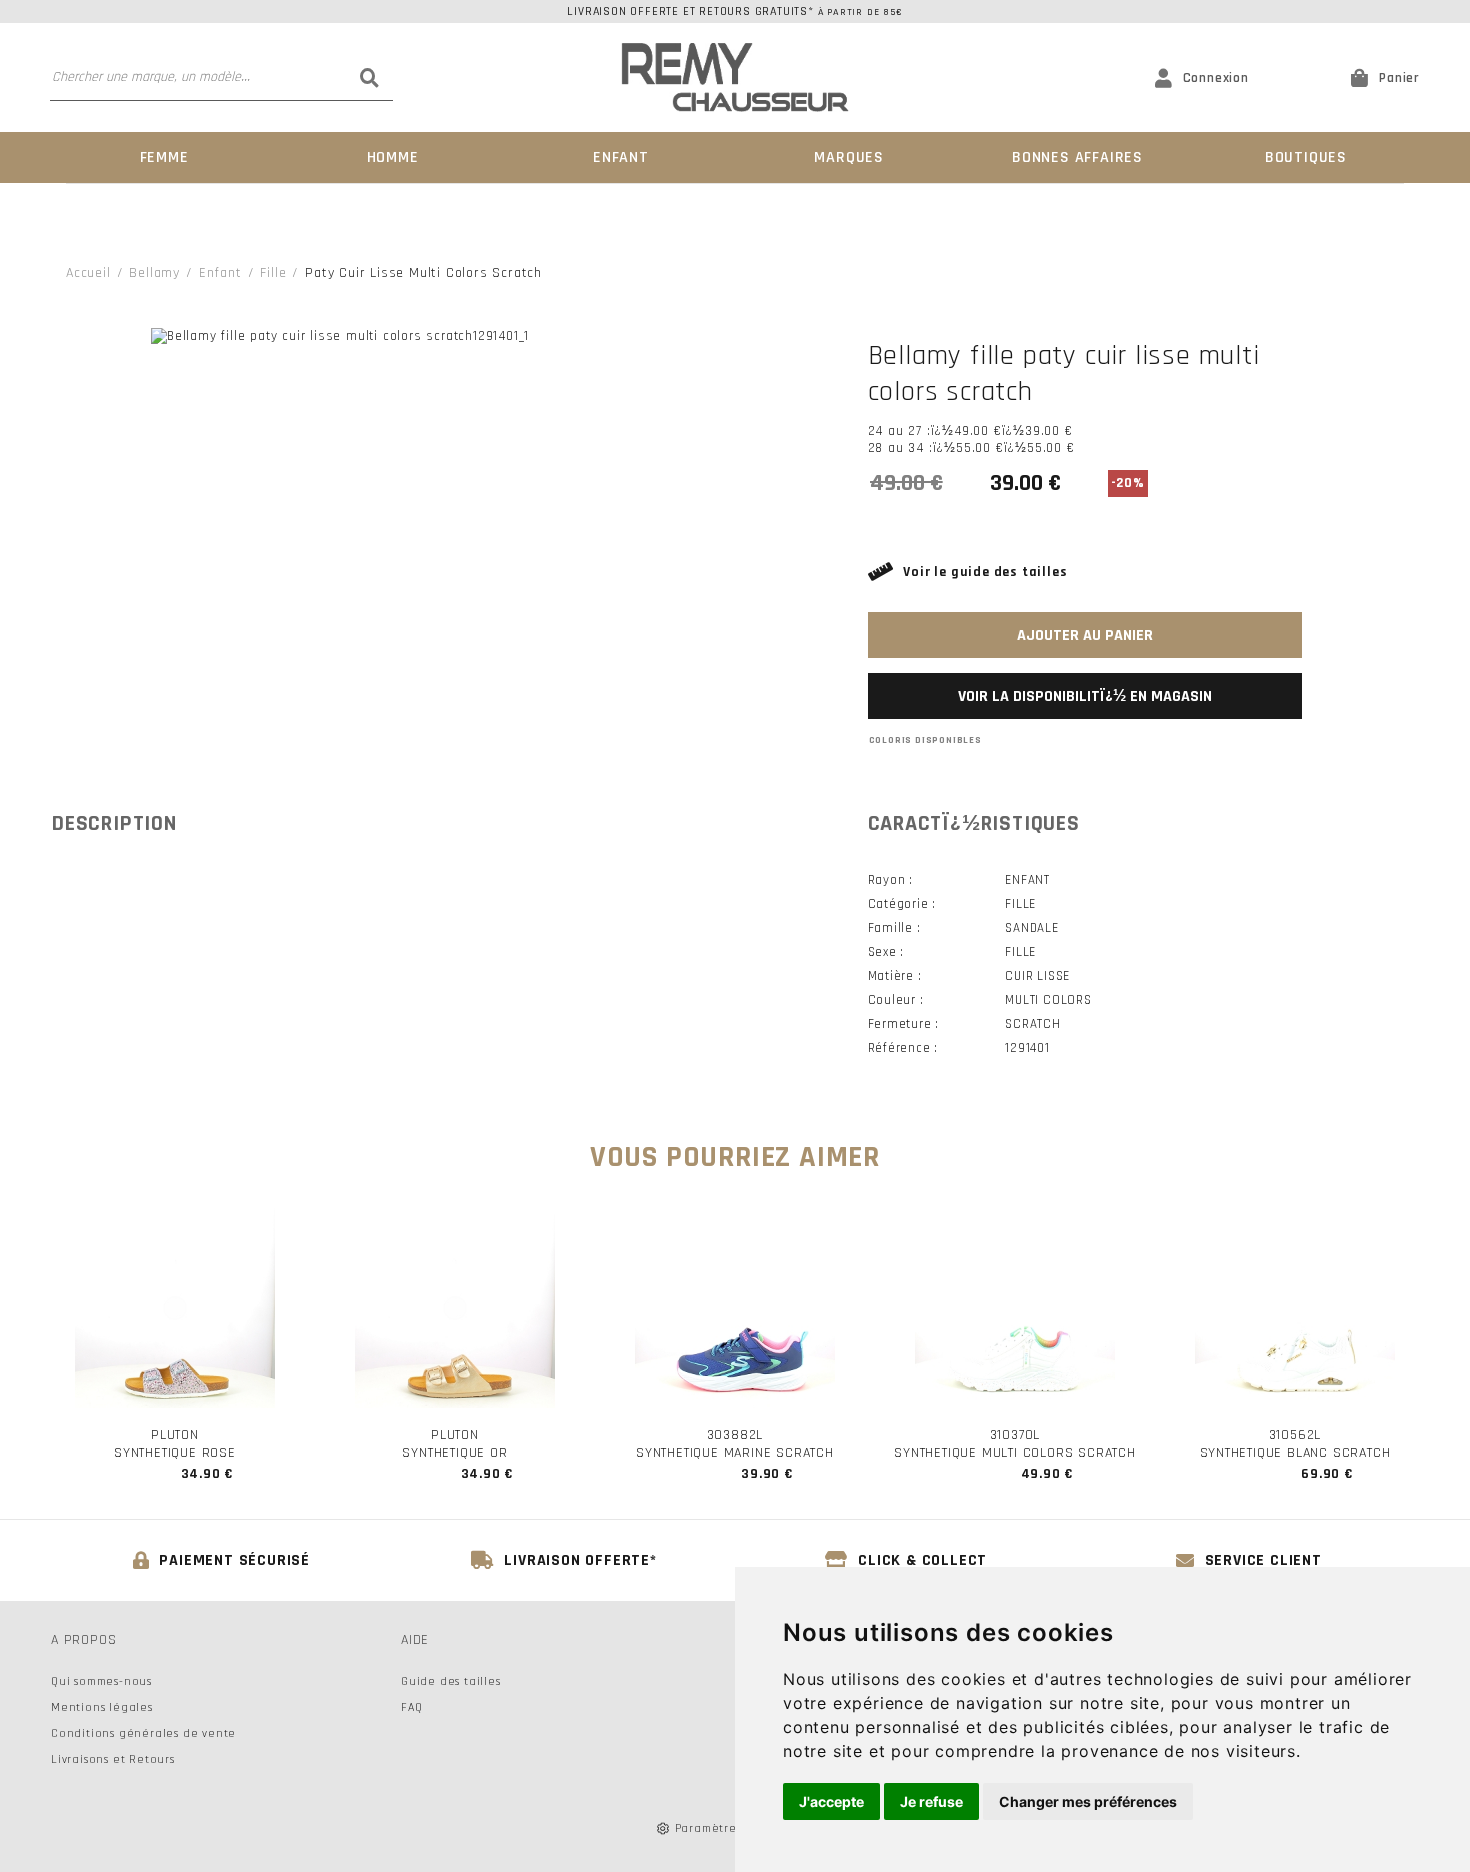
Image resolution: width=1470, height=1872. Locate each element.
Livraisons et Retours (113, 1759)
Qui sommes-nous (101, 1681)
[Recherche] (370, 77)
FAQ (411, 1707)
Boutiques (1306, 157)
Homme (393, 157)
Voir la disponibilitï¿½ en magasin (1085, 696)
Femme (164, 157)
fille (273, 273)
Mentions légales (102, 1707)
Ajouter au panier (1085, 635)
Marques (849, 157)
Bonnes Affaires (1077, 157)
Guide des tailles (451, 1681)
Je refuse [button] (931, 1801)
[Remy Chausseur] (735, 77)
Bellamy (154, 273)
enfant (220, 273)
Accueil (88, 273)
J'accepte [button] (831, 1801)
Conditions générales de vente (143, 1733)
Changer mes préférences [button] (1088, 1801)
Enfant (621, 157)
